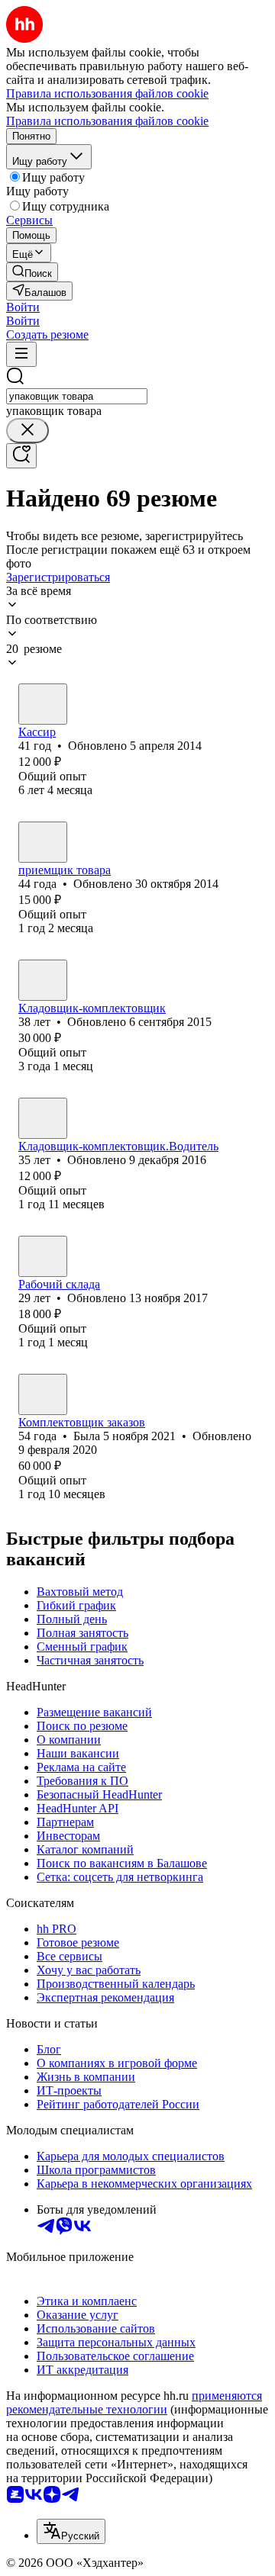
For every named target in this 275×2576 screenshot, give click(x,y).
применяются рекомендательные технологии (134, 2402)
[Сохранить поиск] (21, 456)
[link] (32, 272)
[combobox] (77, 396)
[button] (23, 307)
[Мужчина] (43, 842)
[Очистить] (27, 431)
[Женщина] (43, 704)
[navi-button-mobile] (21, 354)
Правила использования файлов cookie (107, 121)
